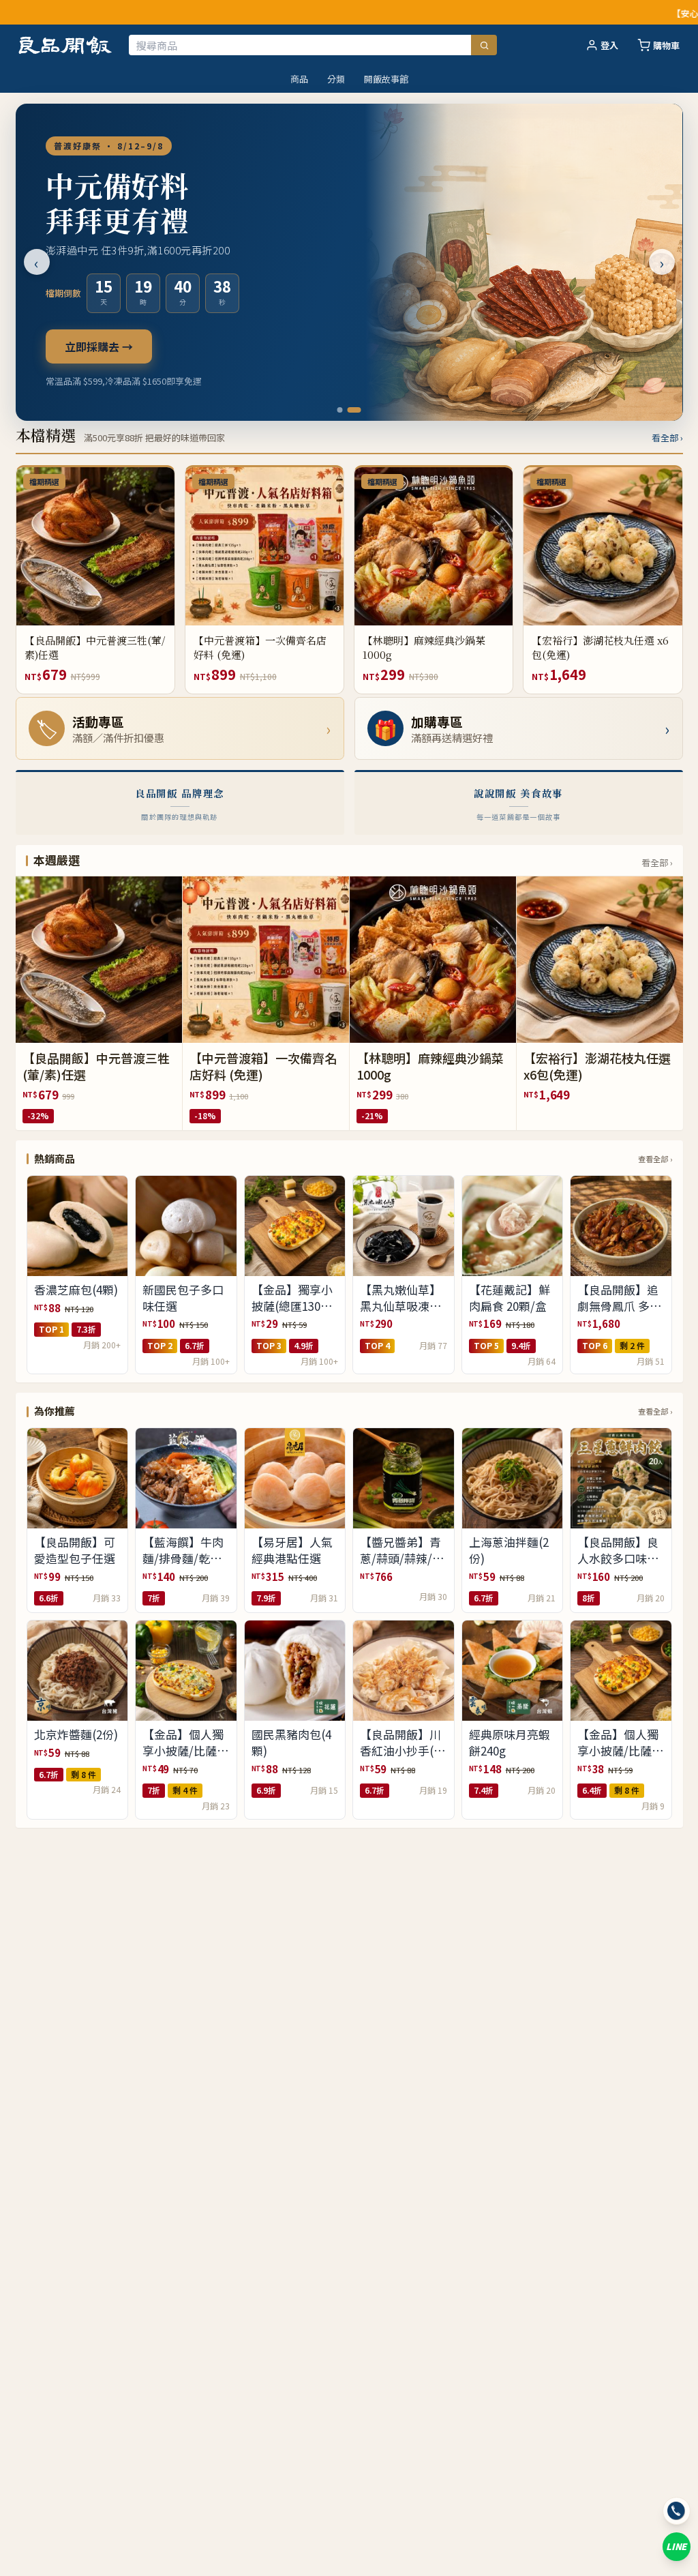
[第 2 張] (354, 410)
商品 (299, 79)
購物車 (666, 45)
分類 (336, 79)
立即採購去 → (99, 346)
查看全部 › (655, 1159)
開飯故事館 (386, 79)
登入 (609, 45)
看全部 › (667, 438)
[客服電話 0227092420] (677, 2511)
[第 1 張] (340, 410)
